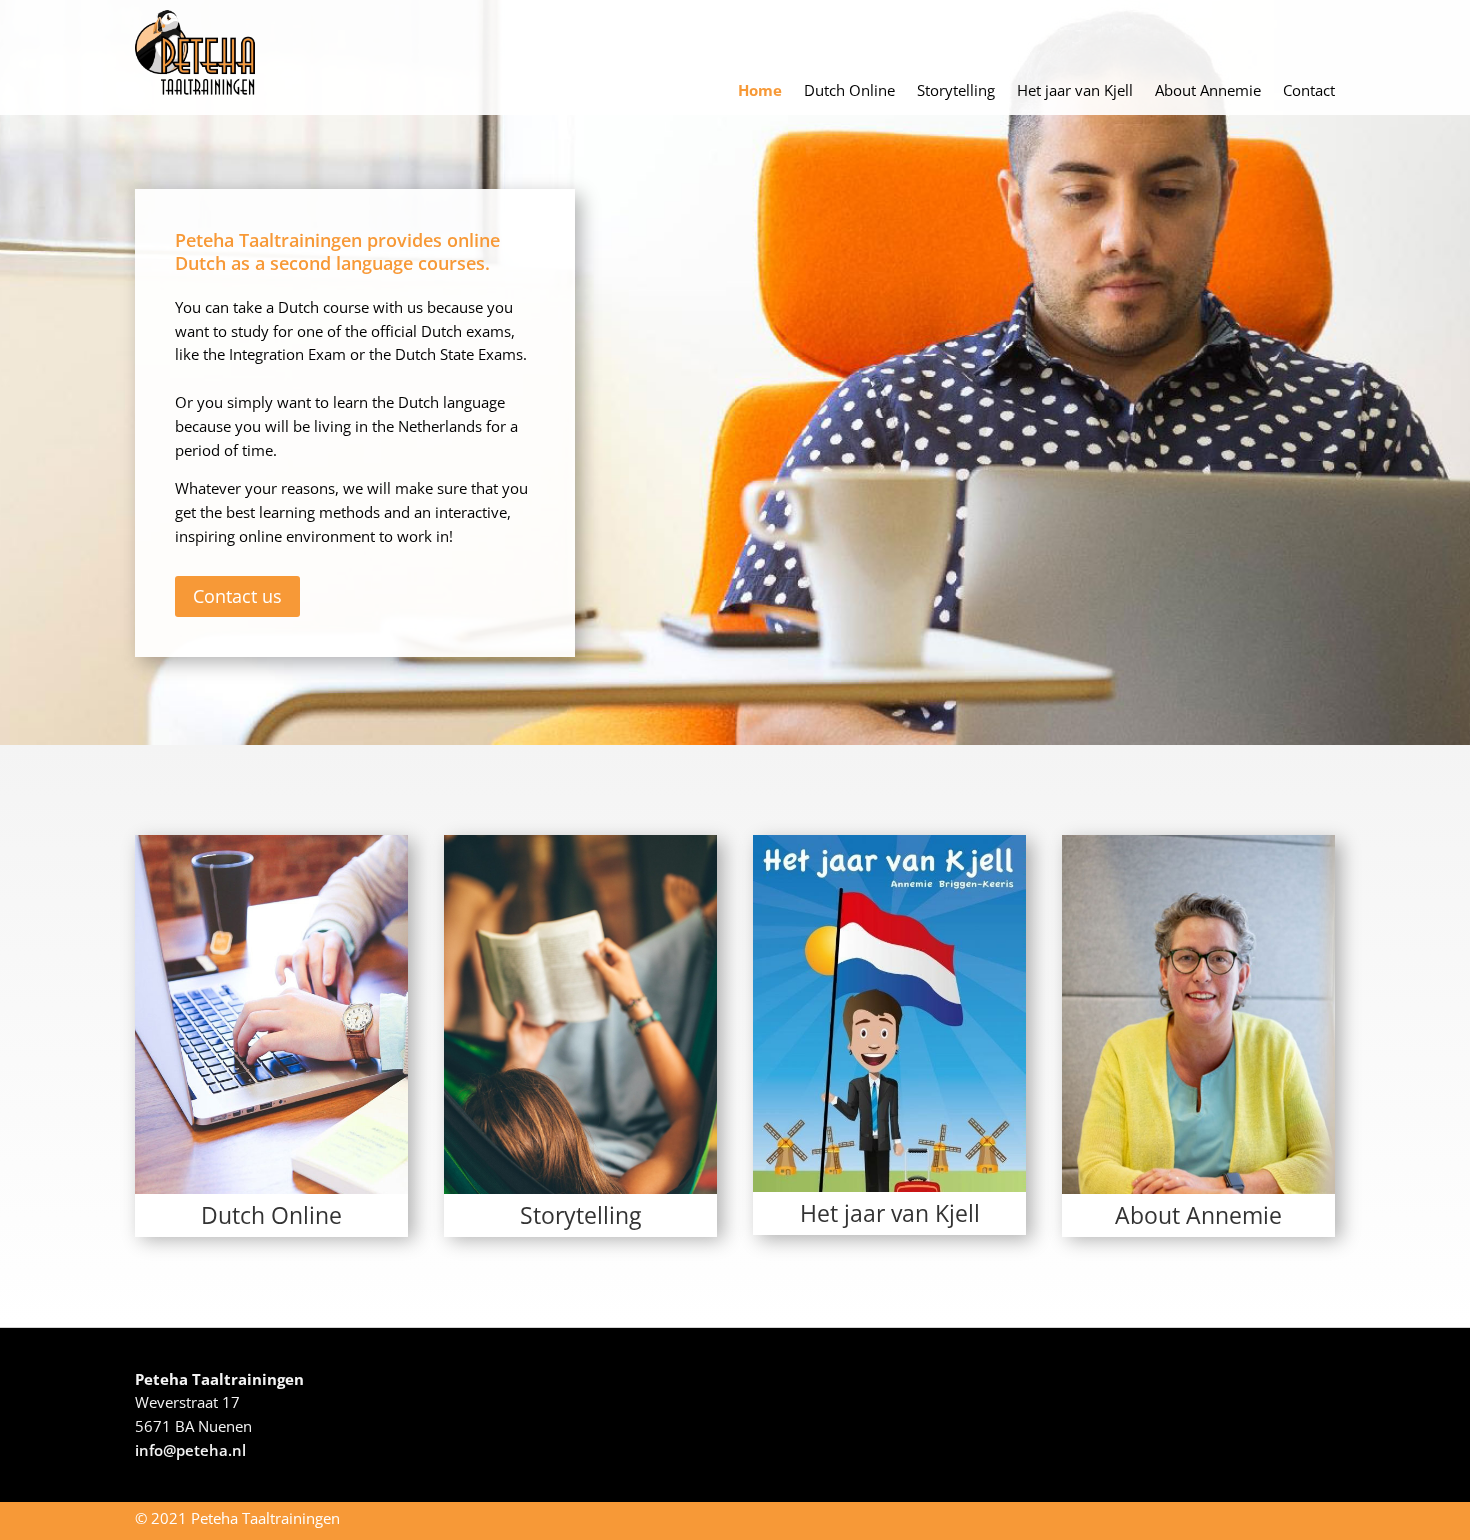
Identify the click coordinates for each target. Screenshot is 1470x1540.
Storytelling (956, 91)
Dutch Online (849, 91)
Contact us (237, 596)
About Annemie (1208, 91)
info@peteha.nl (190, 1450)
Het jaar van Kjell (1075, 91)
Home (760, 91)
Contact (1309, 91)
